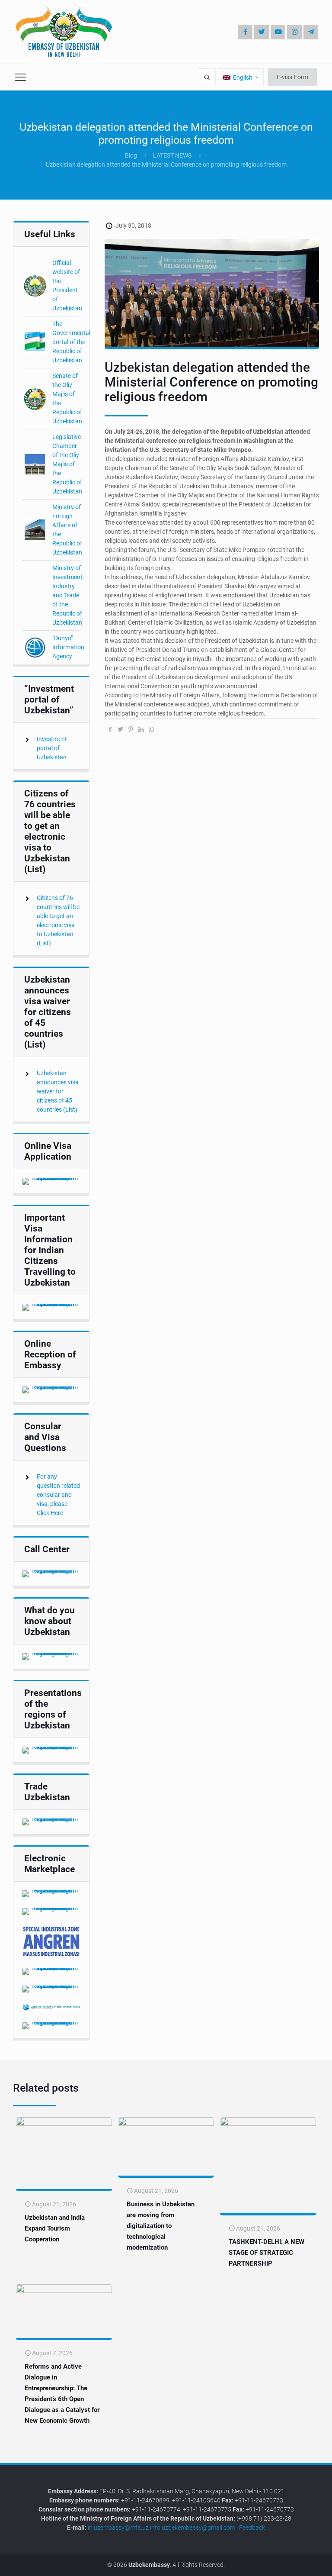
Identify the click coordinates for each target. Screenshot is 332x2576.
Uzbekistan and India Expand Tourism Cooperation (55, 2228)
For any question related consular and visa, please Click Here (58, 1495)
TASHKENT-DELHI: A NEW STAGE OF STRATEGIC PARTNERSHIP (267, 2253)
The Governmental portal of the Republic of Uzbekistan (71, 342)
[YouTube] (278, 32)
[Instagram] (294, 32)
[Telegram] (311, 32)
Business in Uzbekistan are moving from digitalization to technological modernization (161, 2226)
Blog (131, 155)
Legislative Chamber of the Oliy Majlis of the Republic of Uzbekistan (67, 464)
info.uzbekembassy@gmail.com (193, 2528)
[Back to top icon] (297, 2563)
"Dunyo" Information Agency (68, 647)
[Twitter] (262, 32)
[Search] (207, 77)
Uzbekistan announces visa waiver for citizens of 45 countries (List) (58, 1091)
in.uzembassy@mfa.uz (118, 2528)
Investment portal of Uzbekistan (52, 748)
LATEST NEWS (172, 155)
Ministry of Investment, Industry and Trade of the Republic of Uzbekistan (68, 595)
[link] (51, 1181)
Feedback (252, 2528)
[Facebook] (245, 32)
